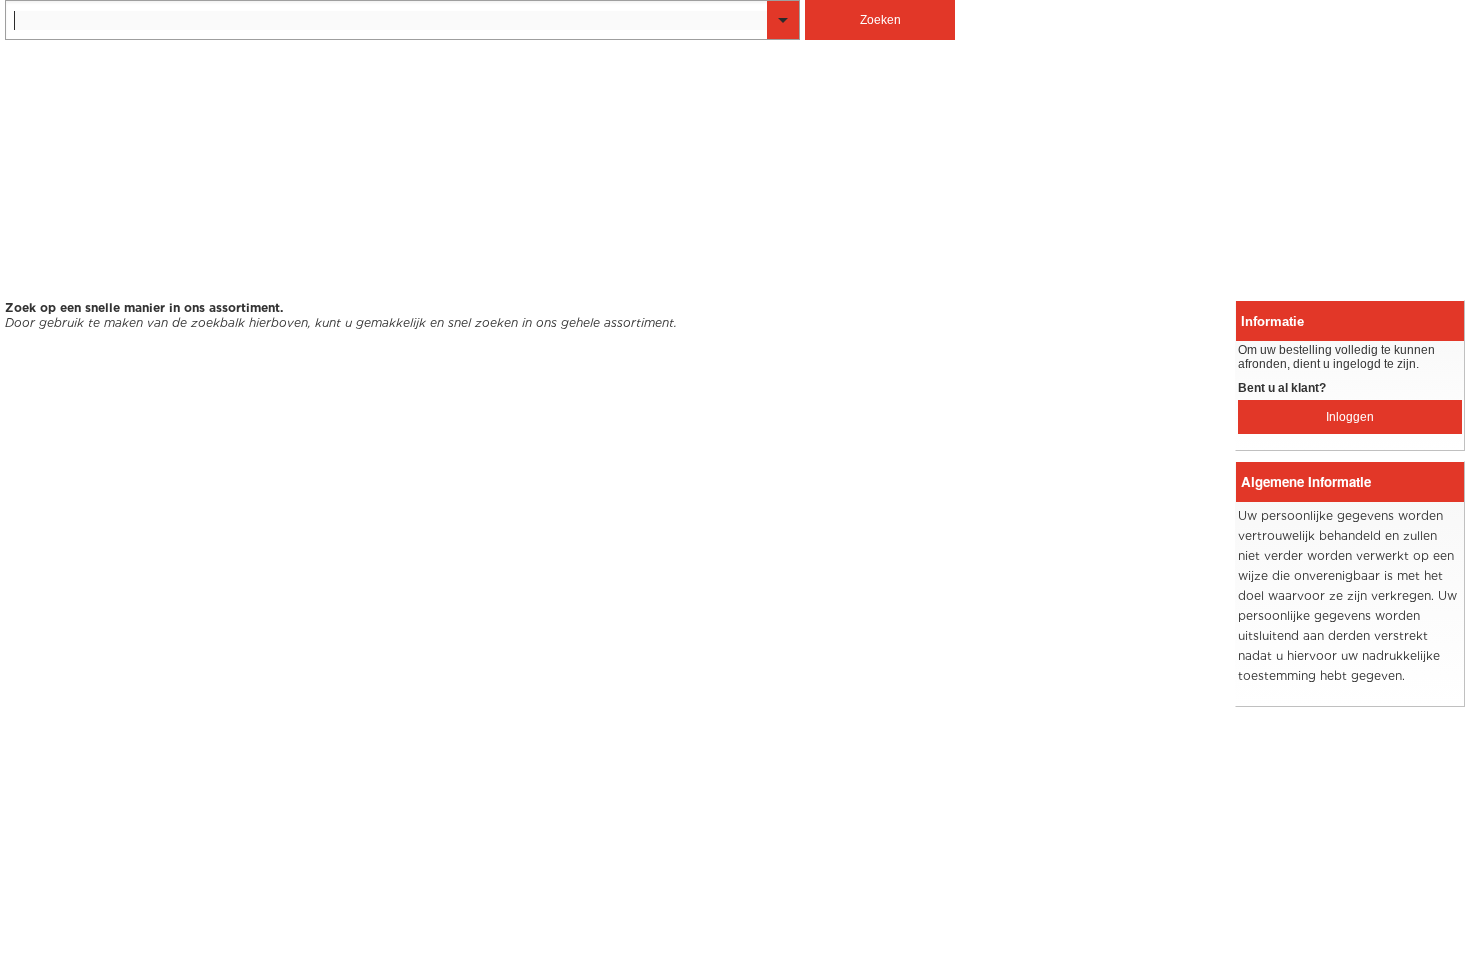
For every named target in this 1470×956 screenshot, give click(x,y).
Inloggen (1350, 417)
